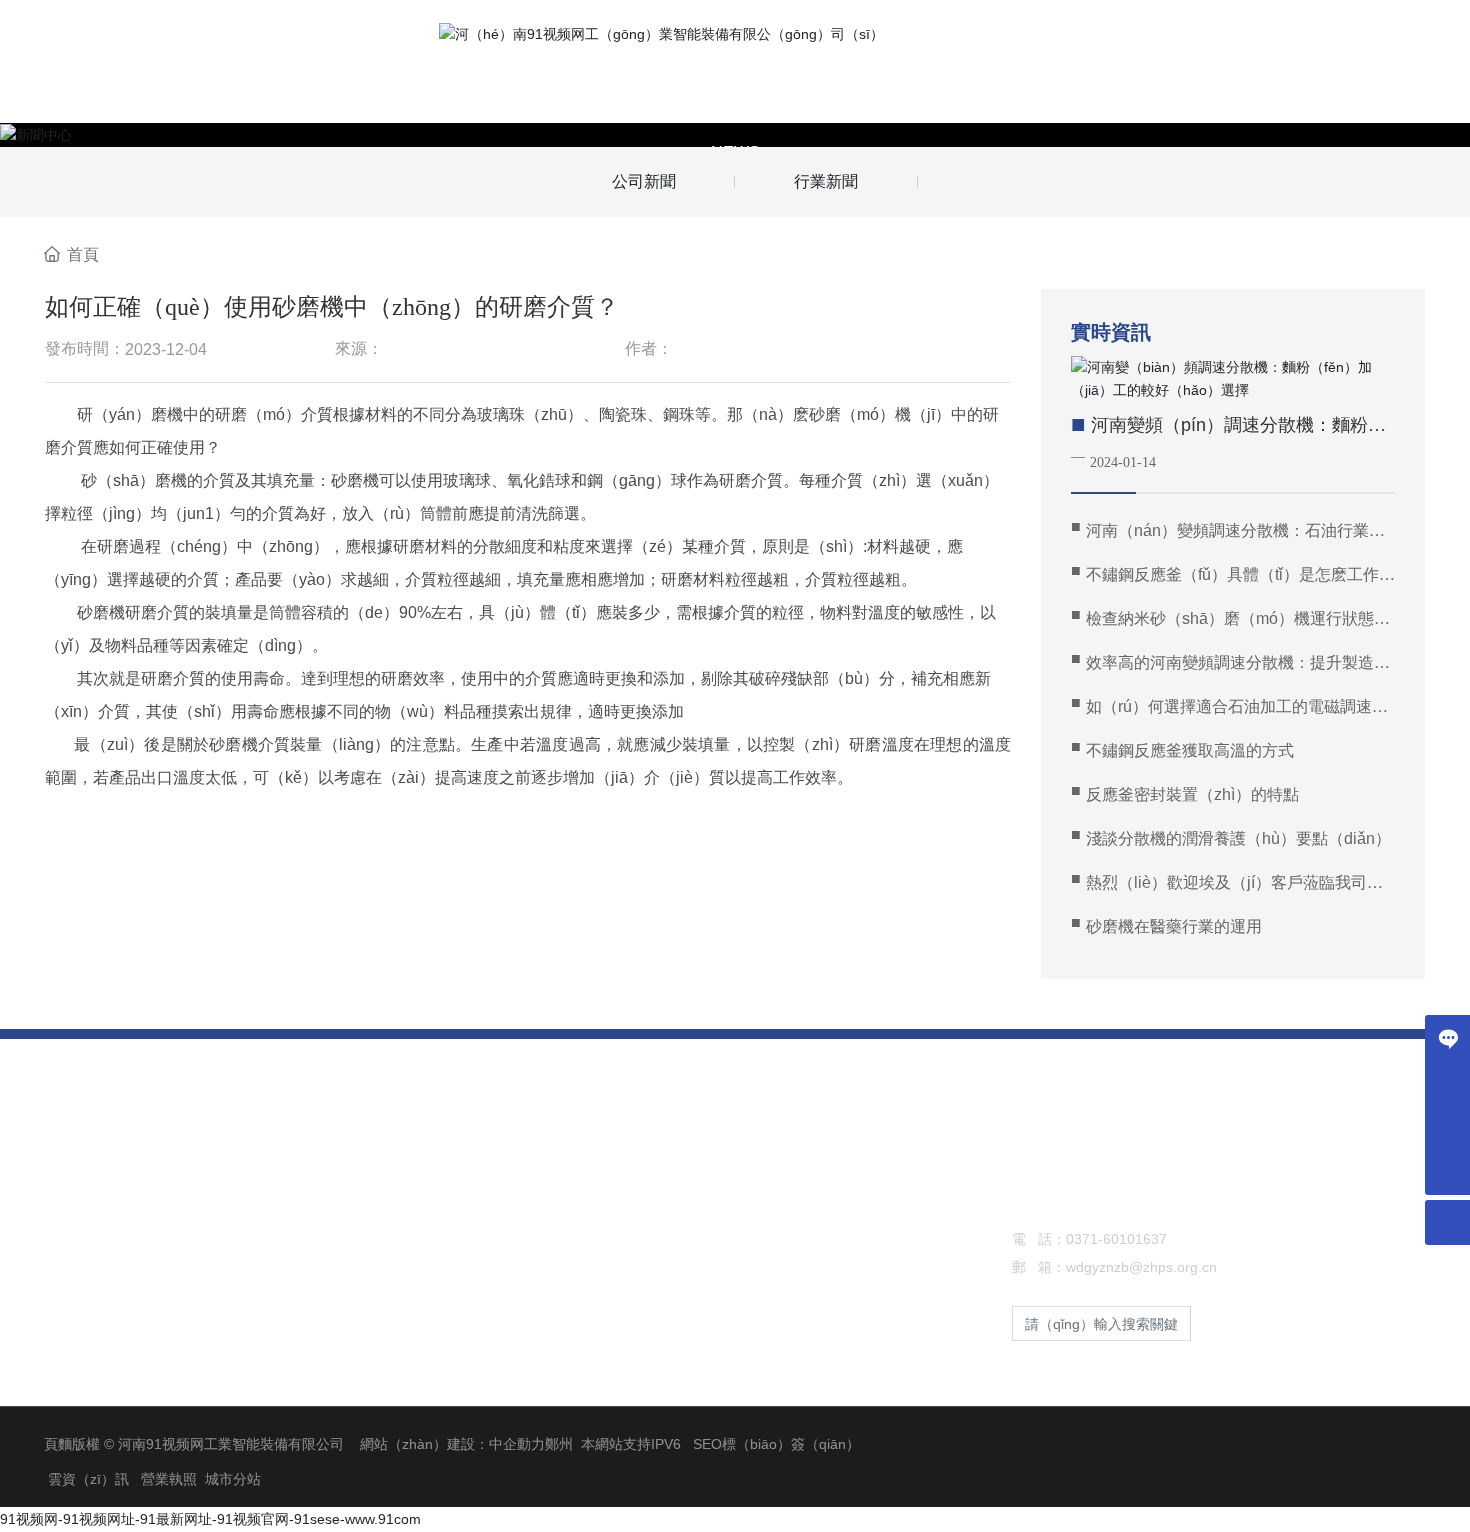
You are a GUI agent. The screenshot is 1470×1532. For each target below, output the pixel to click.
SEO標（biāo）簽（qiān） (776, 1444)
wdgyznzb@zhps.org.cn (1141, 1267)
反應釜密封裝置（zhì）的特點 (1192, 794)
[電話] (1447, 1082)
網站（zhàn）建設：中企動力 (452, 1444)
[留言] (1447, 1037)
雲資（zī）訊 (88, 1479)
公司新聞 (644, 181)
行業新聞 (826, 181)
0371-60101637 (1116, 1239)
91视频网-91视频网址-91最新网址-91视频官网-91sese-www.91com (210, 1519)
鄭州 (559, 1444)
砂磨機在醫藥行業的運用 (1174, 926)
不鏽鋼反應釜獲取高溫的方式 (1190, 750)
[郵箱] (1447, 1127)
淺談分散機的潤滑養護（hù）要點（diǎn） (1238, 838)
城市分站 (233, 1479)
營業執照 (169, 1479)
